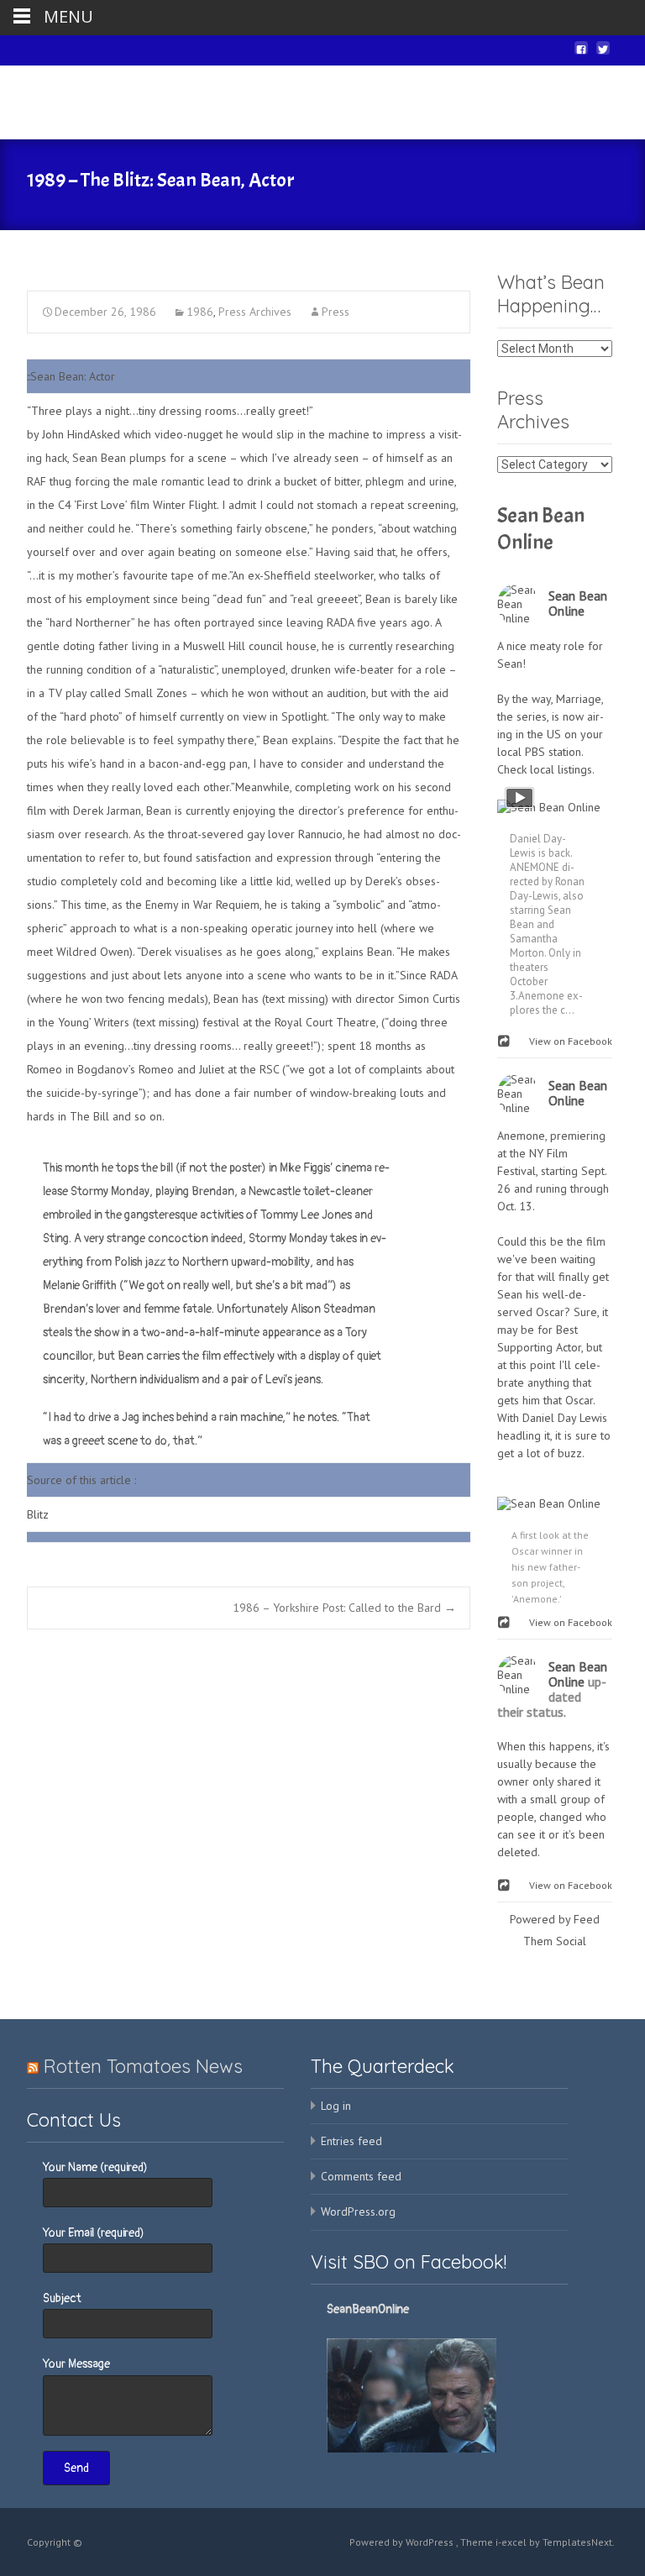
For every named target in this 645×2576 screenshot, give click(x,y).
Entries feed (351, 2141)
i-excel (512, 2542)
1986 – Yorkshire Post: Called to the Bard (344, 1608)
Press (336, 312)
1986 (200, 312)
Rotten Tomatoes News (143, 2066)
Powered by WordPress (403, 2542)
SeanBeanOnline (368, 2309)
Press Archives (255, 312)
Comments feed (361, 2176)
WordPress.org (358, 2211)
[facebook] (581, 55)
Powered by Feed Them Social (555, 1930)
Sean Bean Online (541, 529)
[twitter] (603, 55)
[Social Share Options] (506, 1042)
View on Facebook (567, 1041)
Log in (336, 2106)
